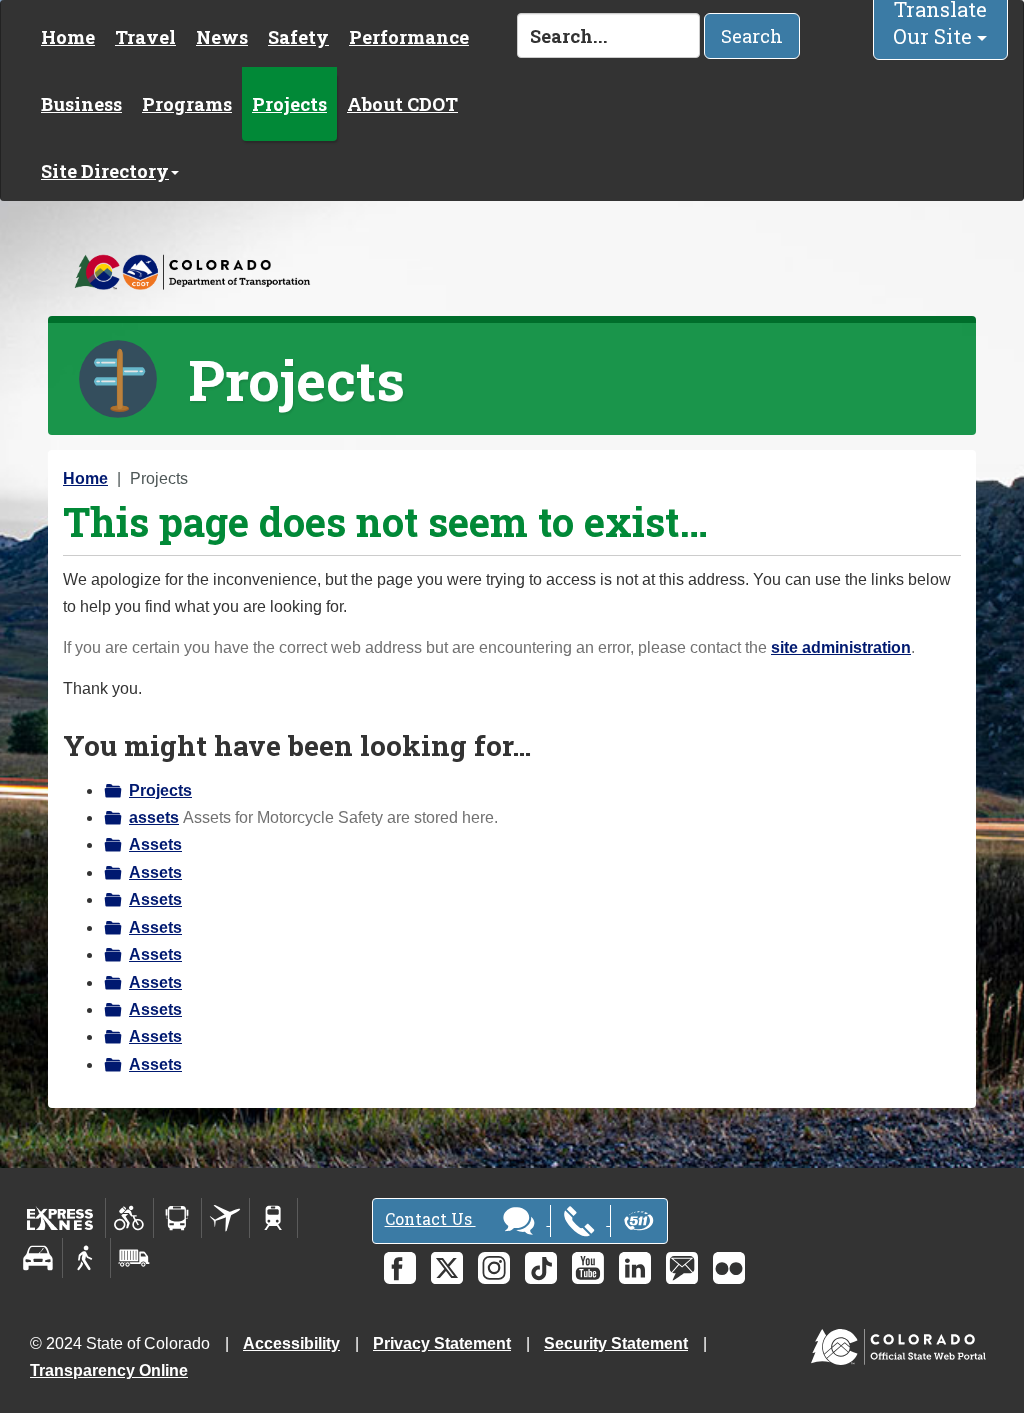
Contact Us (430, 1218)
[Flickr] (729, 1268)
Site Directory (105, 171)
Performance (409, 37)
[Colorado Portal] (902, 1342)
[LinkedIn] (635, 1268)
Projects (289, 104)
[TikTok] (541, 1268)
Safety (298, 37)
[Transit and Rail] (177, 1218)
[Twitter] (447, 1268)
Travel (145, 37)
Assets (155, 844)
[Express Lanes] (60, 1218)
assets (154, 817)
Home (68, 37)
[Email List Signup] (682, 1268)
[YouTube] (588, 1268)
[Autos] (38, 1258)
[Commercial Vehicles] (134, 1258)
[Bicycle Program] (129, 1218)
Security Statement (616, 1343)
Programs (187, 104)
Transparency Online (109, 1370)
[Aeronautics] (225, 1218)
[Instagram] (494, 1268)
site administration (841, 647)
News (222, 37)
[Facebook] (400, 1268)
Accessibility (291, 1343)
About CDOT (402, 104)
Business (81, 104)
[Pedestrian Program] (86, 1258)
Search (752, 36)
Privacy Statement (442, 1343)
